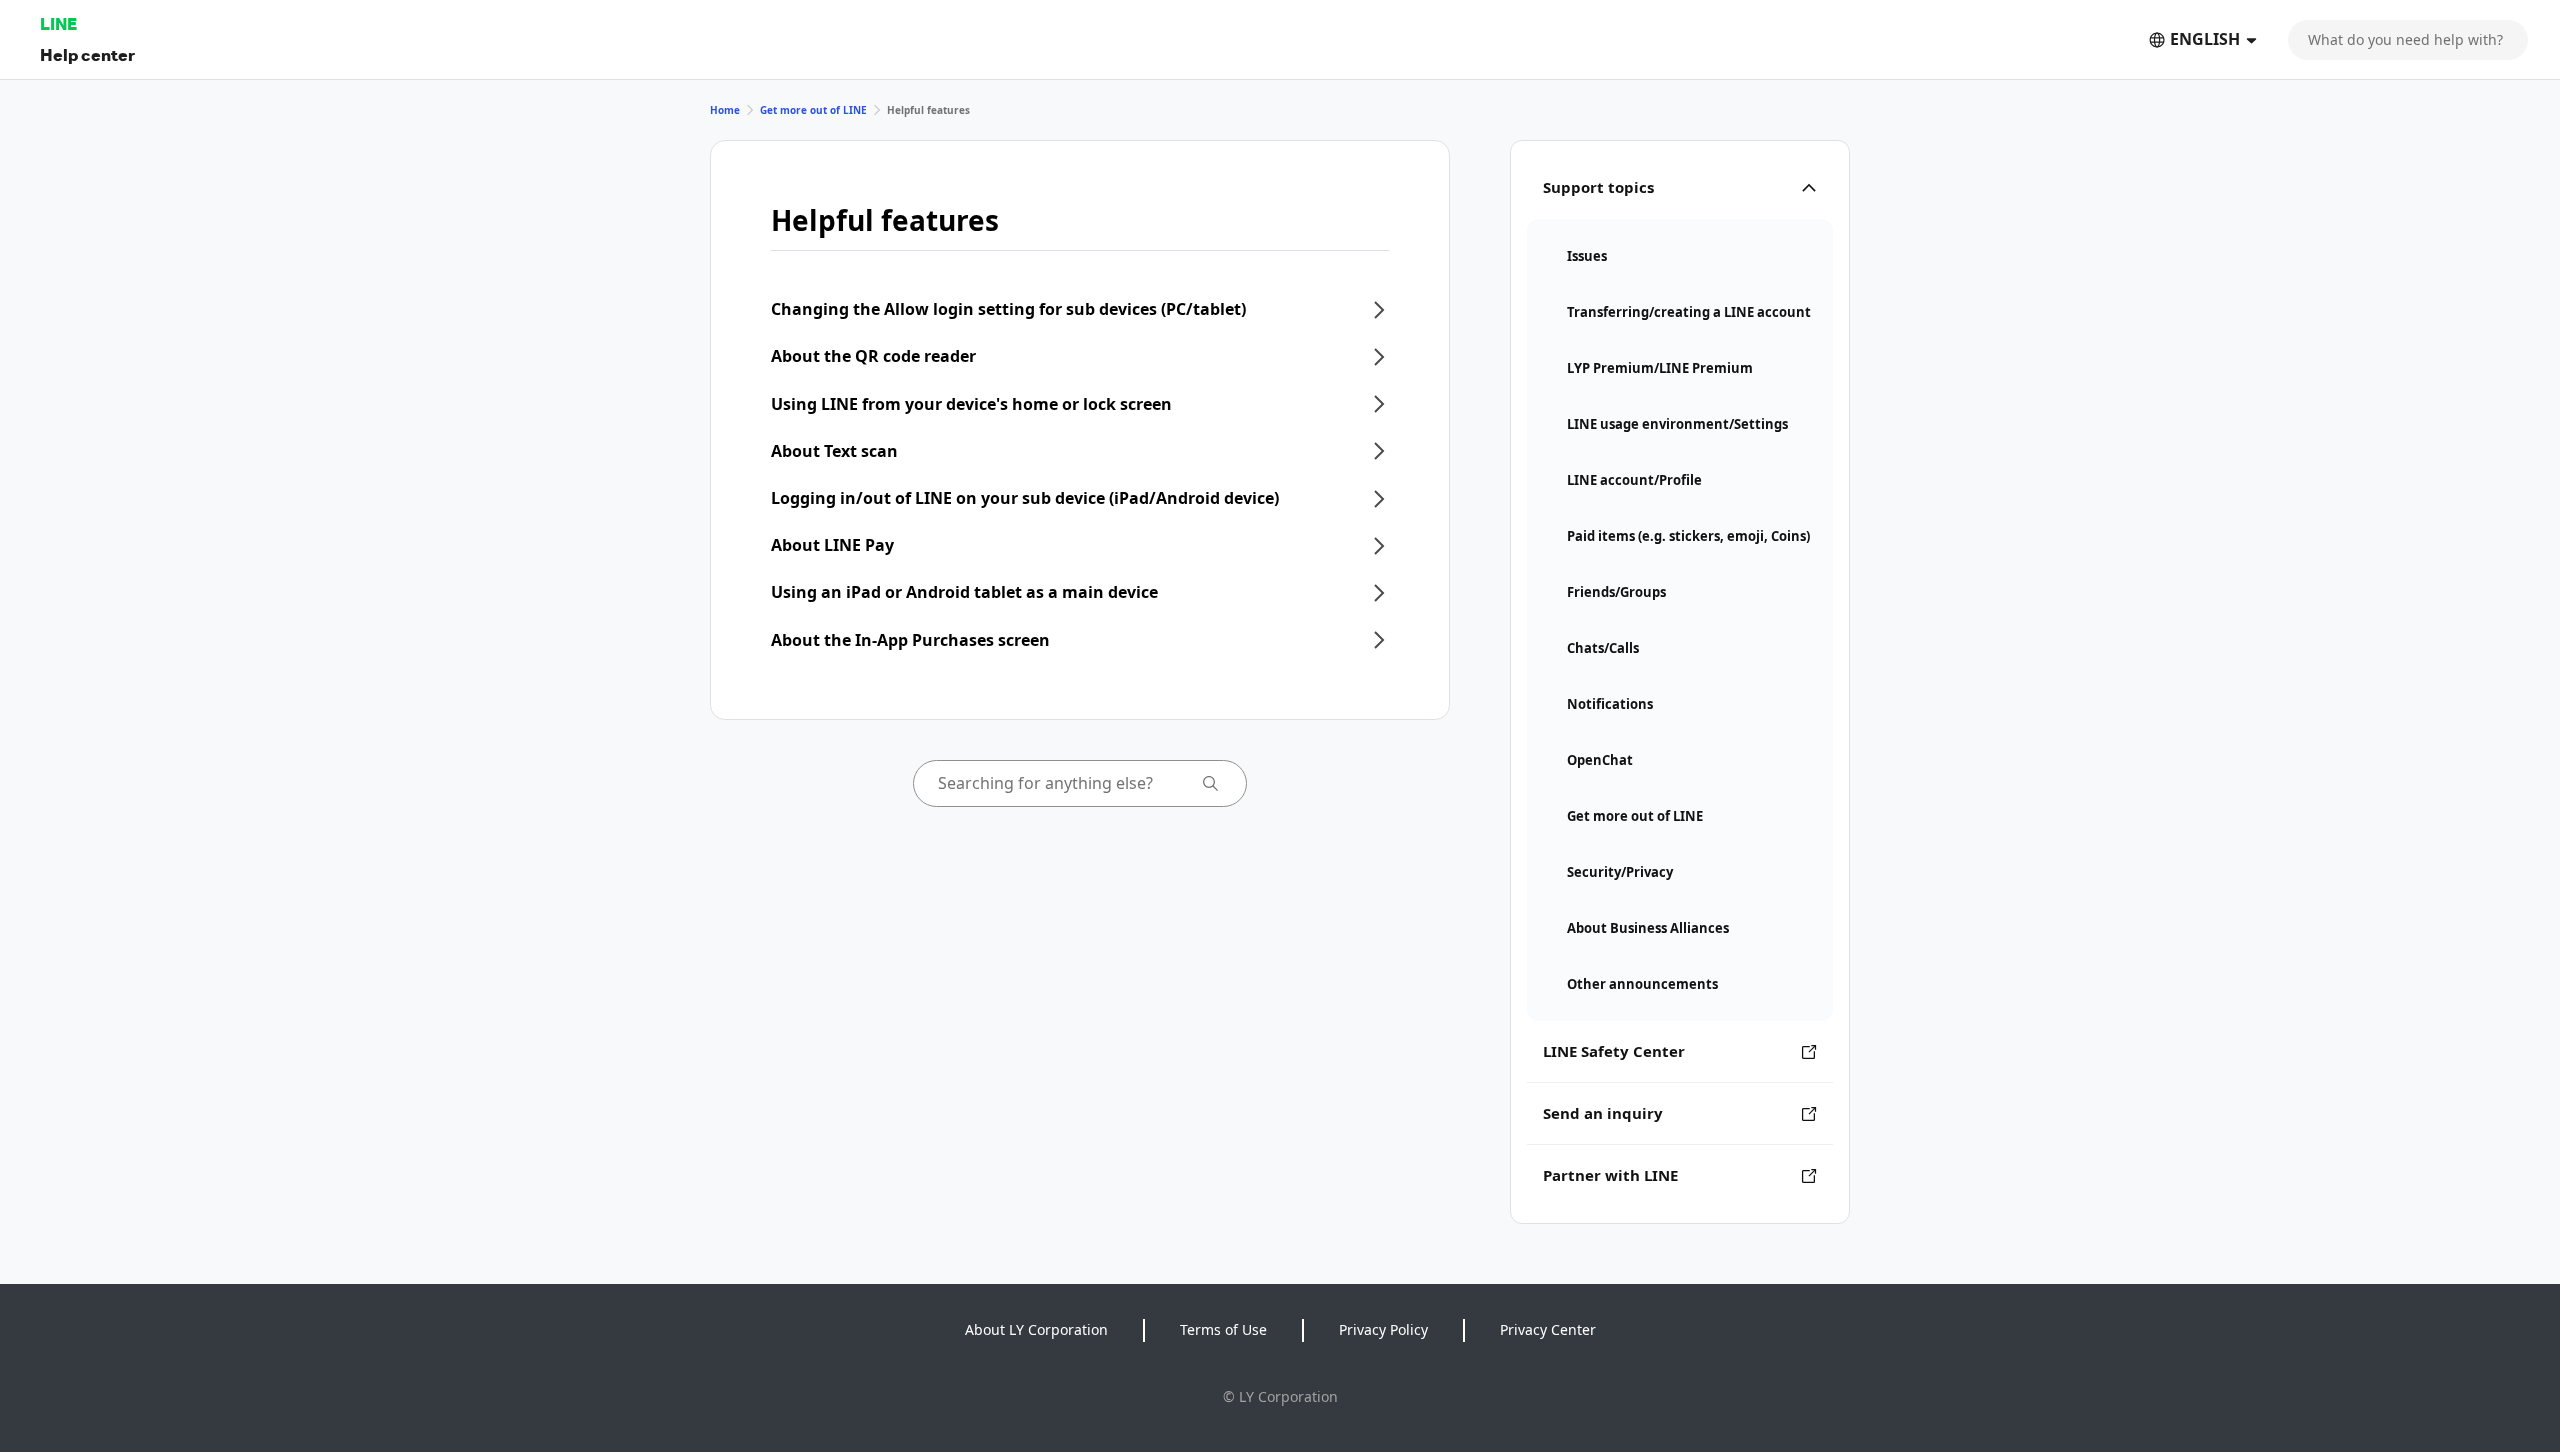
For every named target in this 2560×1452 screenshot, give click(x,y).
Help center (87, 54)
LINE (58, 23)
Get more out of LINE (813, 110)
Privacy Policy (1383, 1329)
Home (725, 110)
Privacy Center (1548, 1329)
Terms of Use (1223, 1329)
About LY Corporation (1036, 1329)
